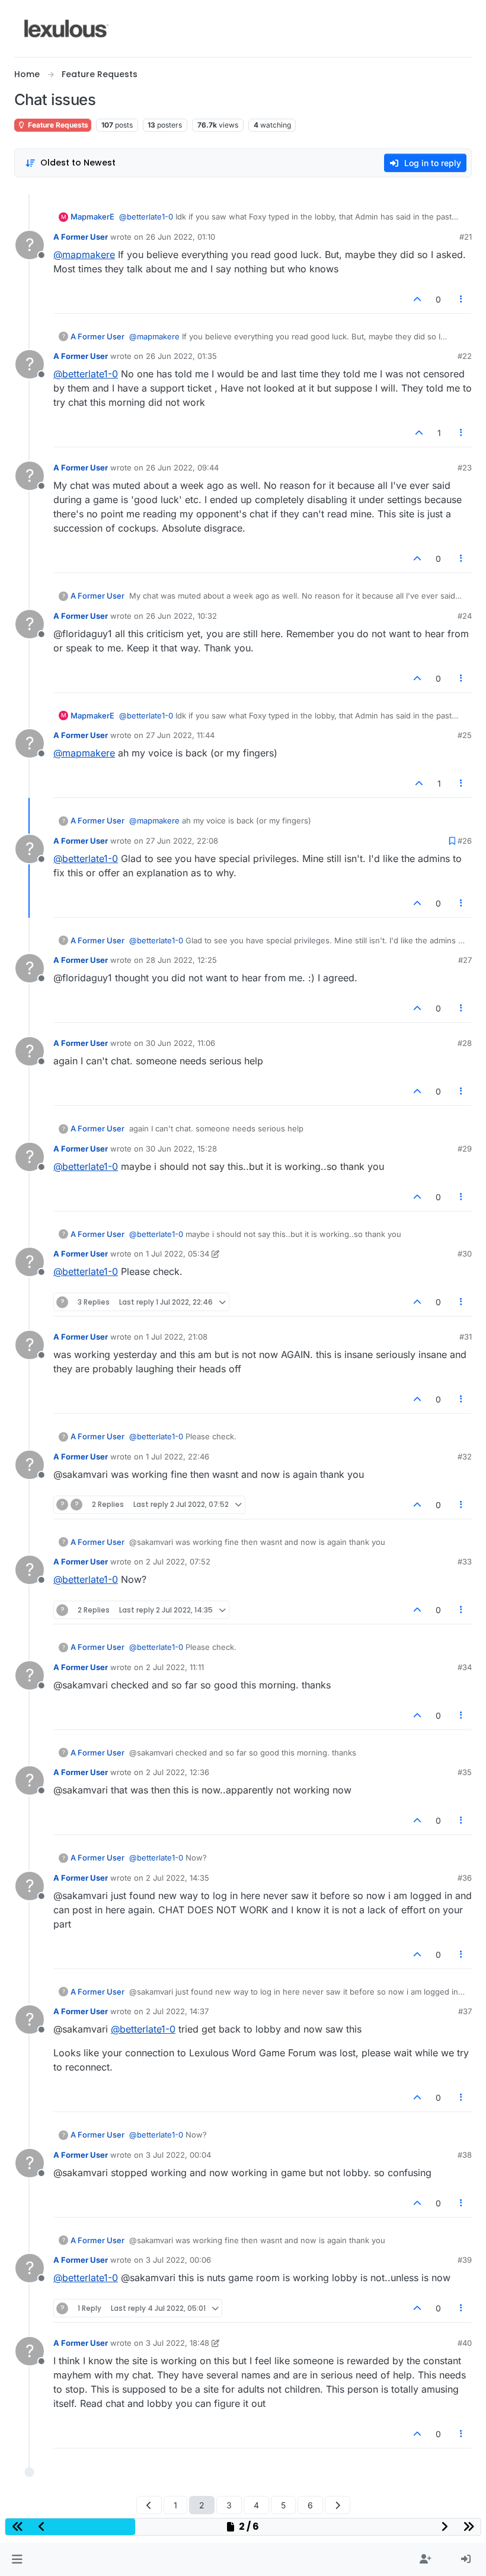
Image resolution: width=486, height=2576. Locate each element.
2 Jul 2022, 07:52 (178, 1561)
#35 (465, 1772)
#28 (465, 1043)
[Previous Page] (149, 2505)
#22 (465, 356)
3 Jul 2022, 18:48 (178, 2343)
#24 (465, 616)
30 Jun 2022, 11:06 (180, 1043)
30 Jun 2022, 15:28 (181, 1149)
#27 (465, 960)
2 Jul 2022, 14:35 (178, 1878)
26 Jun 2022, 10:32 (181, 616)
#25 (465, 735)
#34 (465, 1667)
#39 (465, 2260)
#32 (465, 1456)
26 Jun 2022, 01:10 (180, 237)
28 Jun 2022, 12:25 (181, 960)
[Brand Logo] (67, 28)
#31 (466, 1337)
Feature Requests (57, 125)
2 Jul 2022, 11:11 (175, 1667)
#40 (465, 2343)
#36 (465, 1878)
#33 (465, 1561)
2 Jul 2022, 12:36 (178, 1772)
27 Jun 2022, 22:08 (182, 841)
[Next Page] (338, 2505)
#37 (465, 2011)
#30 (465, 1254)
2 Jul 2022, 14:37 (177, 2011)
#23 (465, 468)
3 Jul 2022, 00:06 (178, 2260)
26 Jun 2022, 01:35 (181, 356)
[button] (17, 2559)
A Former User (81, 237)
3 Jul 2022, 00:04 (178, 2155)
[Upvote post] (417, 299)
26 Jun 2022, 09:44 (182, 468)
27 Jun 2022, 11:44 (180, 735)
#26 (465, 841)
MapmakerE (92, 217)
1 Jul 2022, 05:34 (178, 1254)
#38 (465, 2155)
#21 (466, 237)
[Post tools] (462, 299)
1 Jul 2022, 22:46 (178, 1456)
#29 (465, 1149)
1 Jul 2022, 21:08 (177, 1337)
